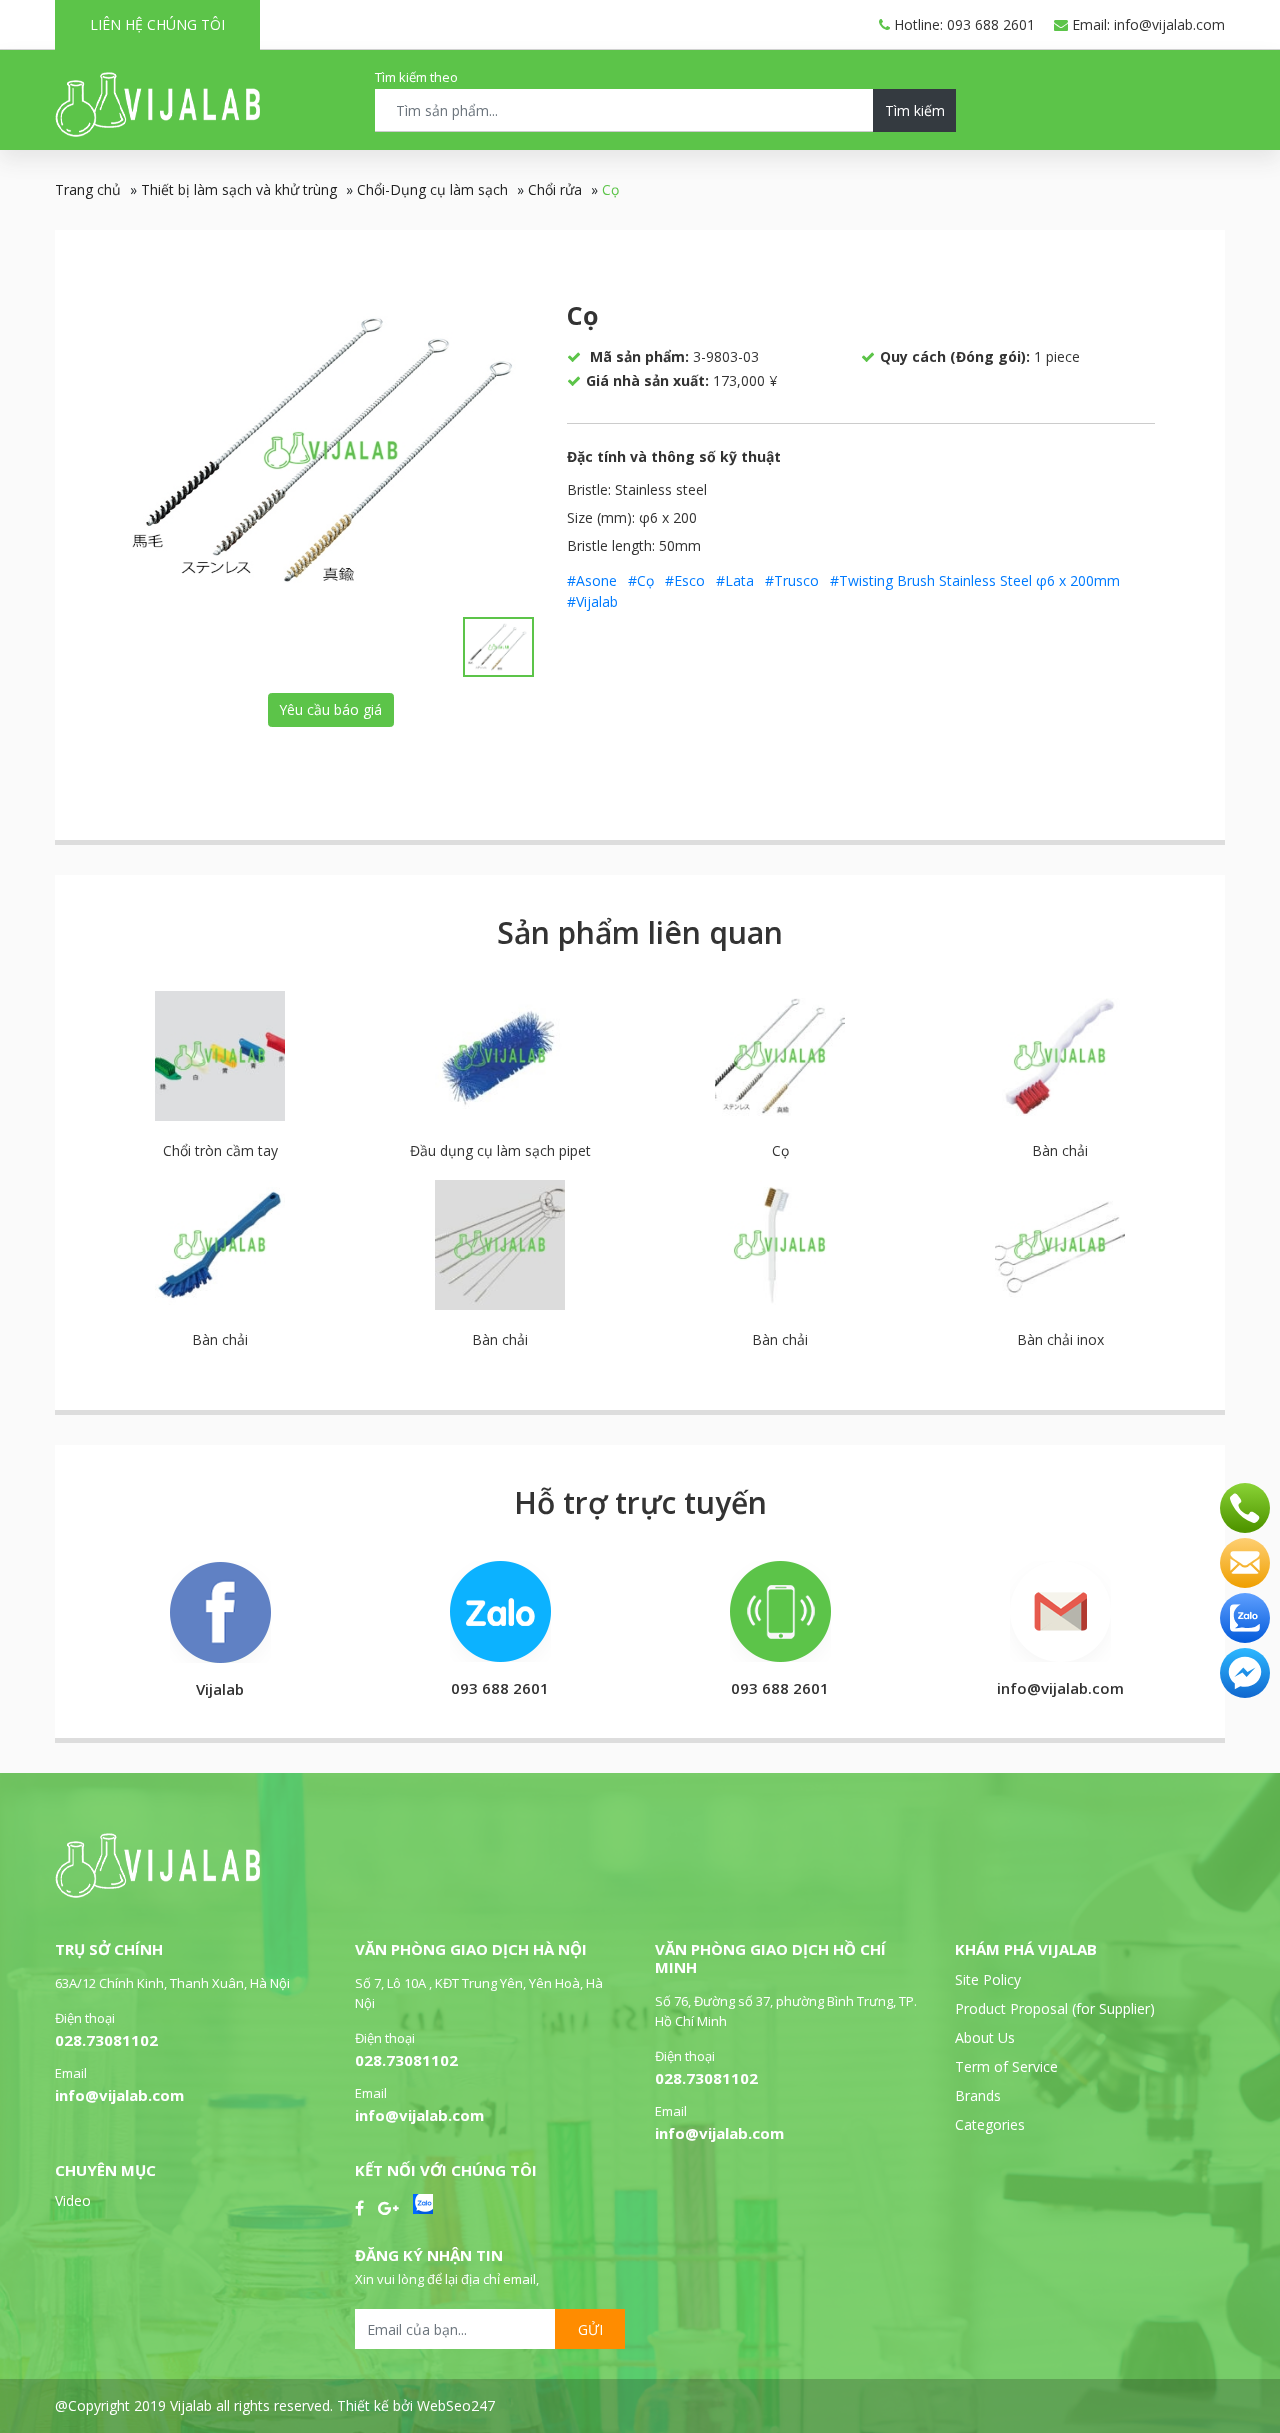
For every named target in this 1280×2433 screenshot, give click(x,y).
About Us (985, 2037)
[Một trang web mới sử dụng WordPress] (157, 131)
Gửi (590, 2329)
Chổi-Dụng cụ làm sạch (432, 189)
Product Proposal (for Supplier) (1055, 2008)
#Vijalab (592, 601)
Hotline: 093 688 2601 (962, 24)
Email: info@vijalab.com (1146, 24)
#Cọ (641, 580)
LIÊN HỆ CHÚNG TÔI (157, 24)
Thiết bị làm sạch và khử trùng (239, 189)
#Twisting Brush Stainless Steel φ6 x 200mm (975, 580)
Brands (978, 2095)
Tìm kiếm (915, 110)
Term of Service (1006, 2066)
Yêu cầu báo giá (330, 709)
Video (73, 2200)
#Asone (592, 580)
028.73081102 (106, 2040)
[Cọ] (331, 450)
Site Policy (988, 1979)
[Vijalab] (157, 1892)
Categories (990, 2124)
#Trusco (792, 580)
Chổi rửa (555, 189)
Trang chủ (88, 189)
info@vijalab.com (119, 2095)
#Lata (735, 580)
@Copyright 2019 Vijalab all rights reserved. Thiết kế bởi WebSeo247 (275, 2405)
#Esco (685, 580)
